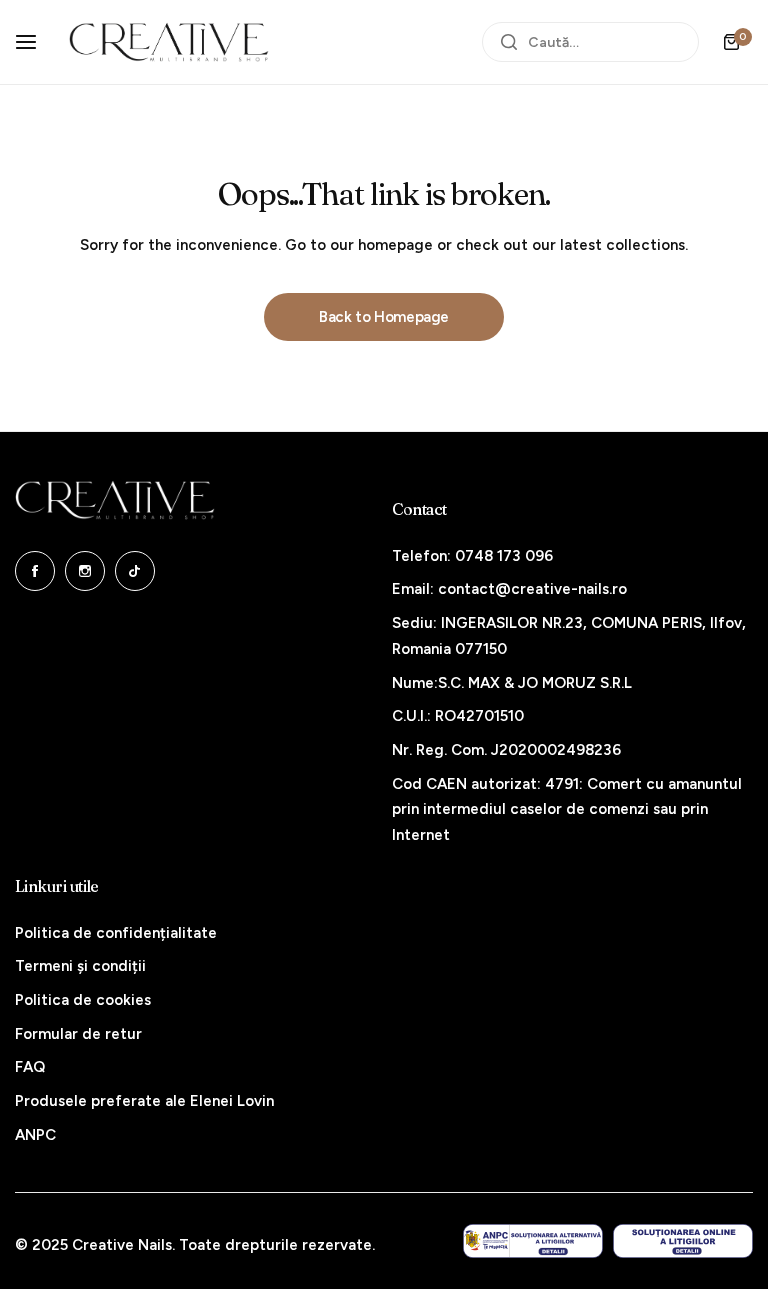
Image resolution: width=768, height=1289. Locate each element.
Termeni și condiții (80, 966)
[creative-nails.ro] (169, 42)
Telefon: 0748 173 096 (472, 556)
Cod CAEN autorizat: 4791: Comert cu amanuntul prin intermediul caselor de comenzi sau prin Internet (567, 809)
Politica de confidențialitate (116, 933)
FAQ (30, 1067)
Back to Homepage (384, 317)
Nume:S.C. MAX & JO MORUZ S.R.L (512, 683)
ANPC (35, 1135)
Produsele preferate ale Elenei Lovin (144, 1101)
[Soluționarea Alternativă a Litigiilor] (533, 1241)
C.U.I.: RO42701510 (458, 716)
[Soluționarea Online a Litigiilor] (683, 1241)
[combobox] (590, 42)
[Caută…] (509, 42)
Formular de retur (78, 1034)
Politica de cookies (83, 1000)
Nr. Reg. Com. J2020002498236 (506, 750)
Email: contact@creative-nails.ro (509, 589)
